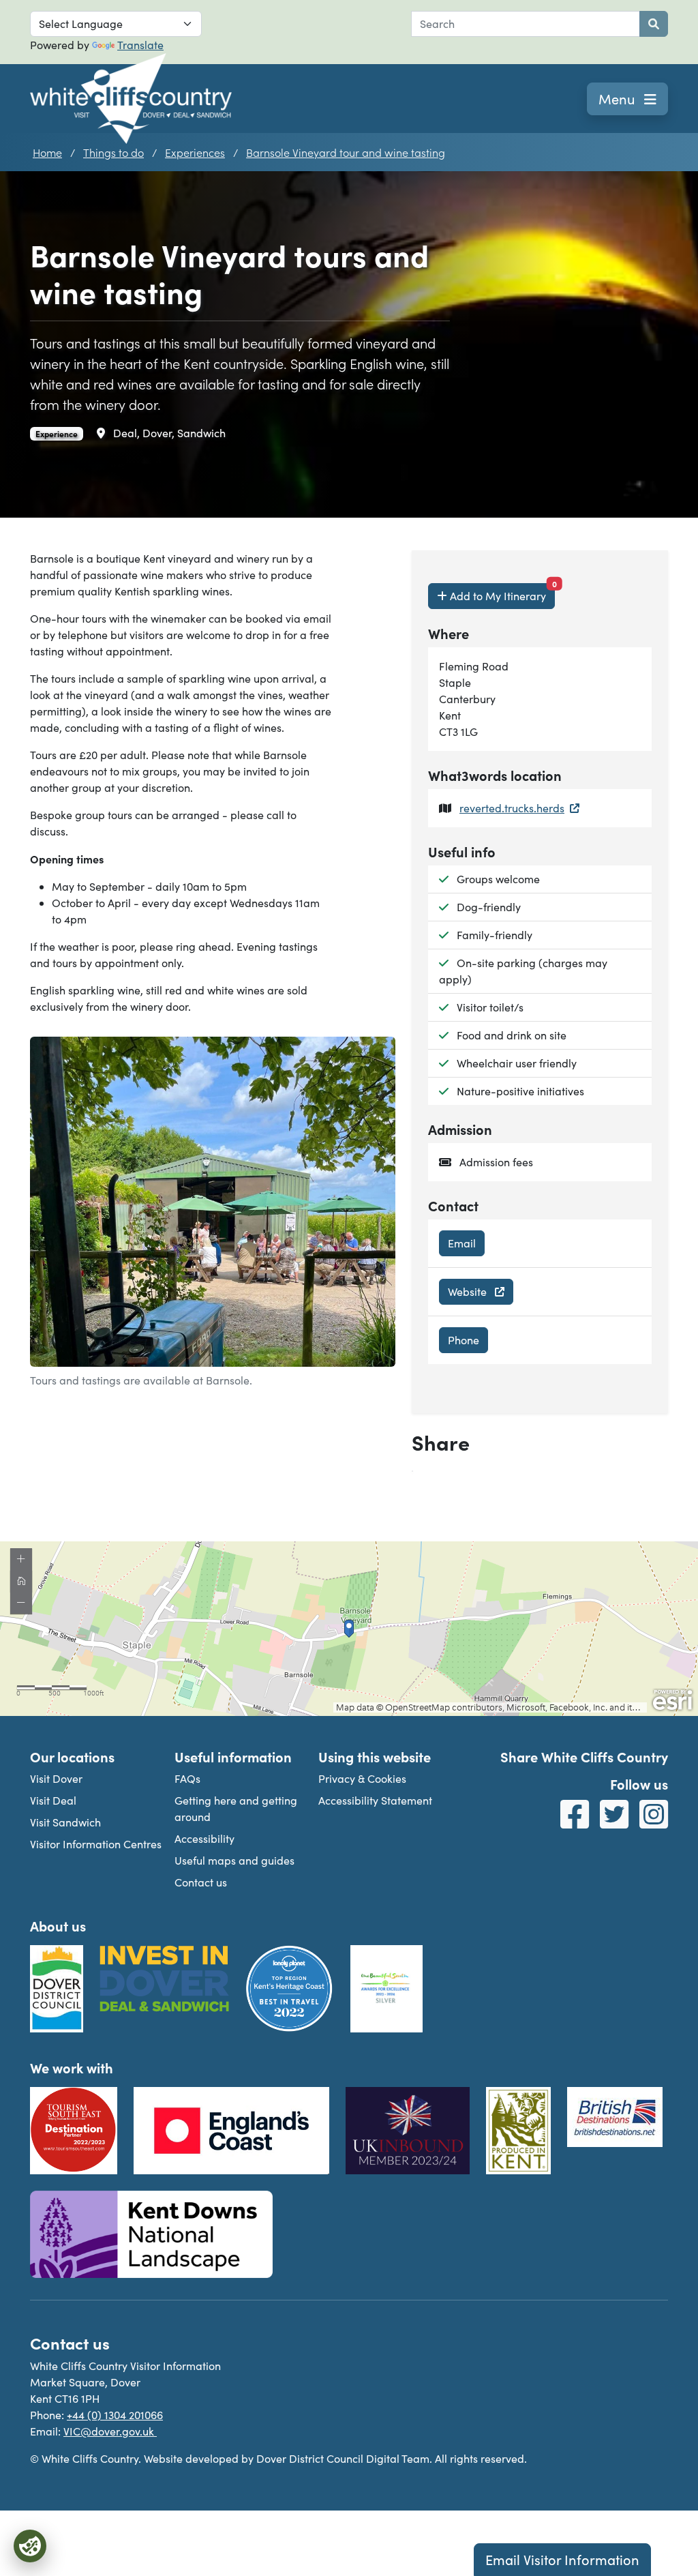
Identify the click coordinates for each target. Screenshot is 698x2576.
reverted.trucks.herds (512, 808)
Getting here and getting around (236, 1808)
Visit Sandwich (65, 1822)
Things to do (113, 152)
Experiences (195, 152)
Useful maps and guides (234, 1860)
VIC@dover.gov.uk (110, 2431)
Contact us (201, 1882)
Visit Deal (53, 1800)
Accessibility (204, 1838)
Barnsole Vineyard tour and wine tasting (346, 152)
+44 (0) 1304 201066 (115, 2415)
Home (47, 152)
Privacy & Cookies (362, 1778)
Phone (464, 1340)
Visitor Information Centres (96, 1844)
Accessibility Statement (375, 1800)
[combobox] (526, 24)
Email (462, 1243)
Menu (619, 99)
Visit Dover (56, 1778)
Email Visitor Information (562, 2559)
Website (469, 1291)
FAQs (187, 1778)
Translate (140, 45)
